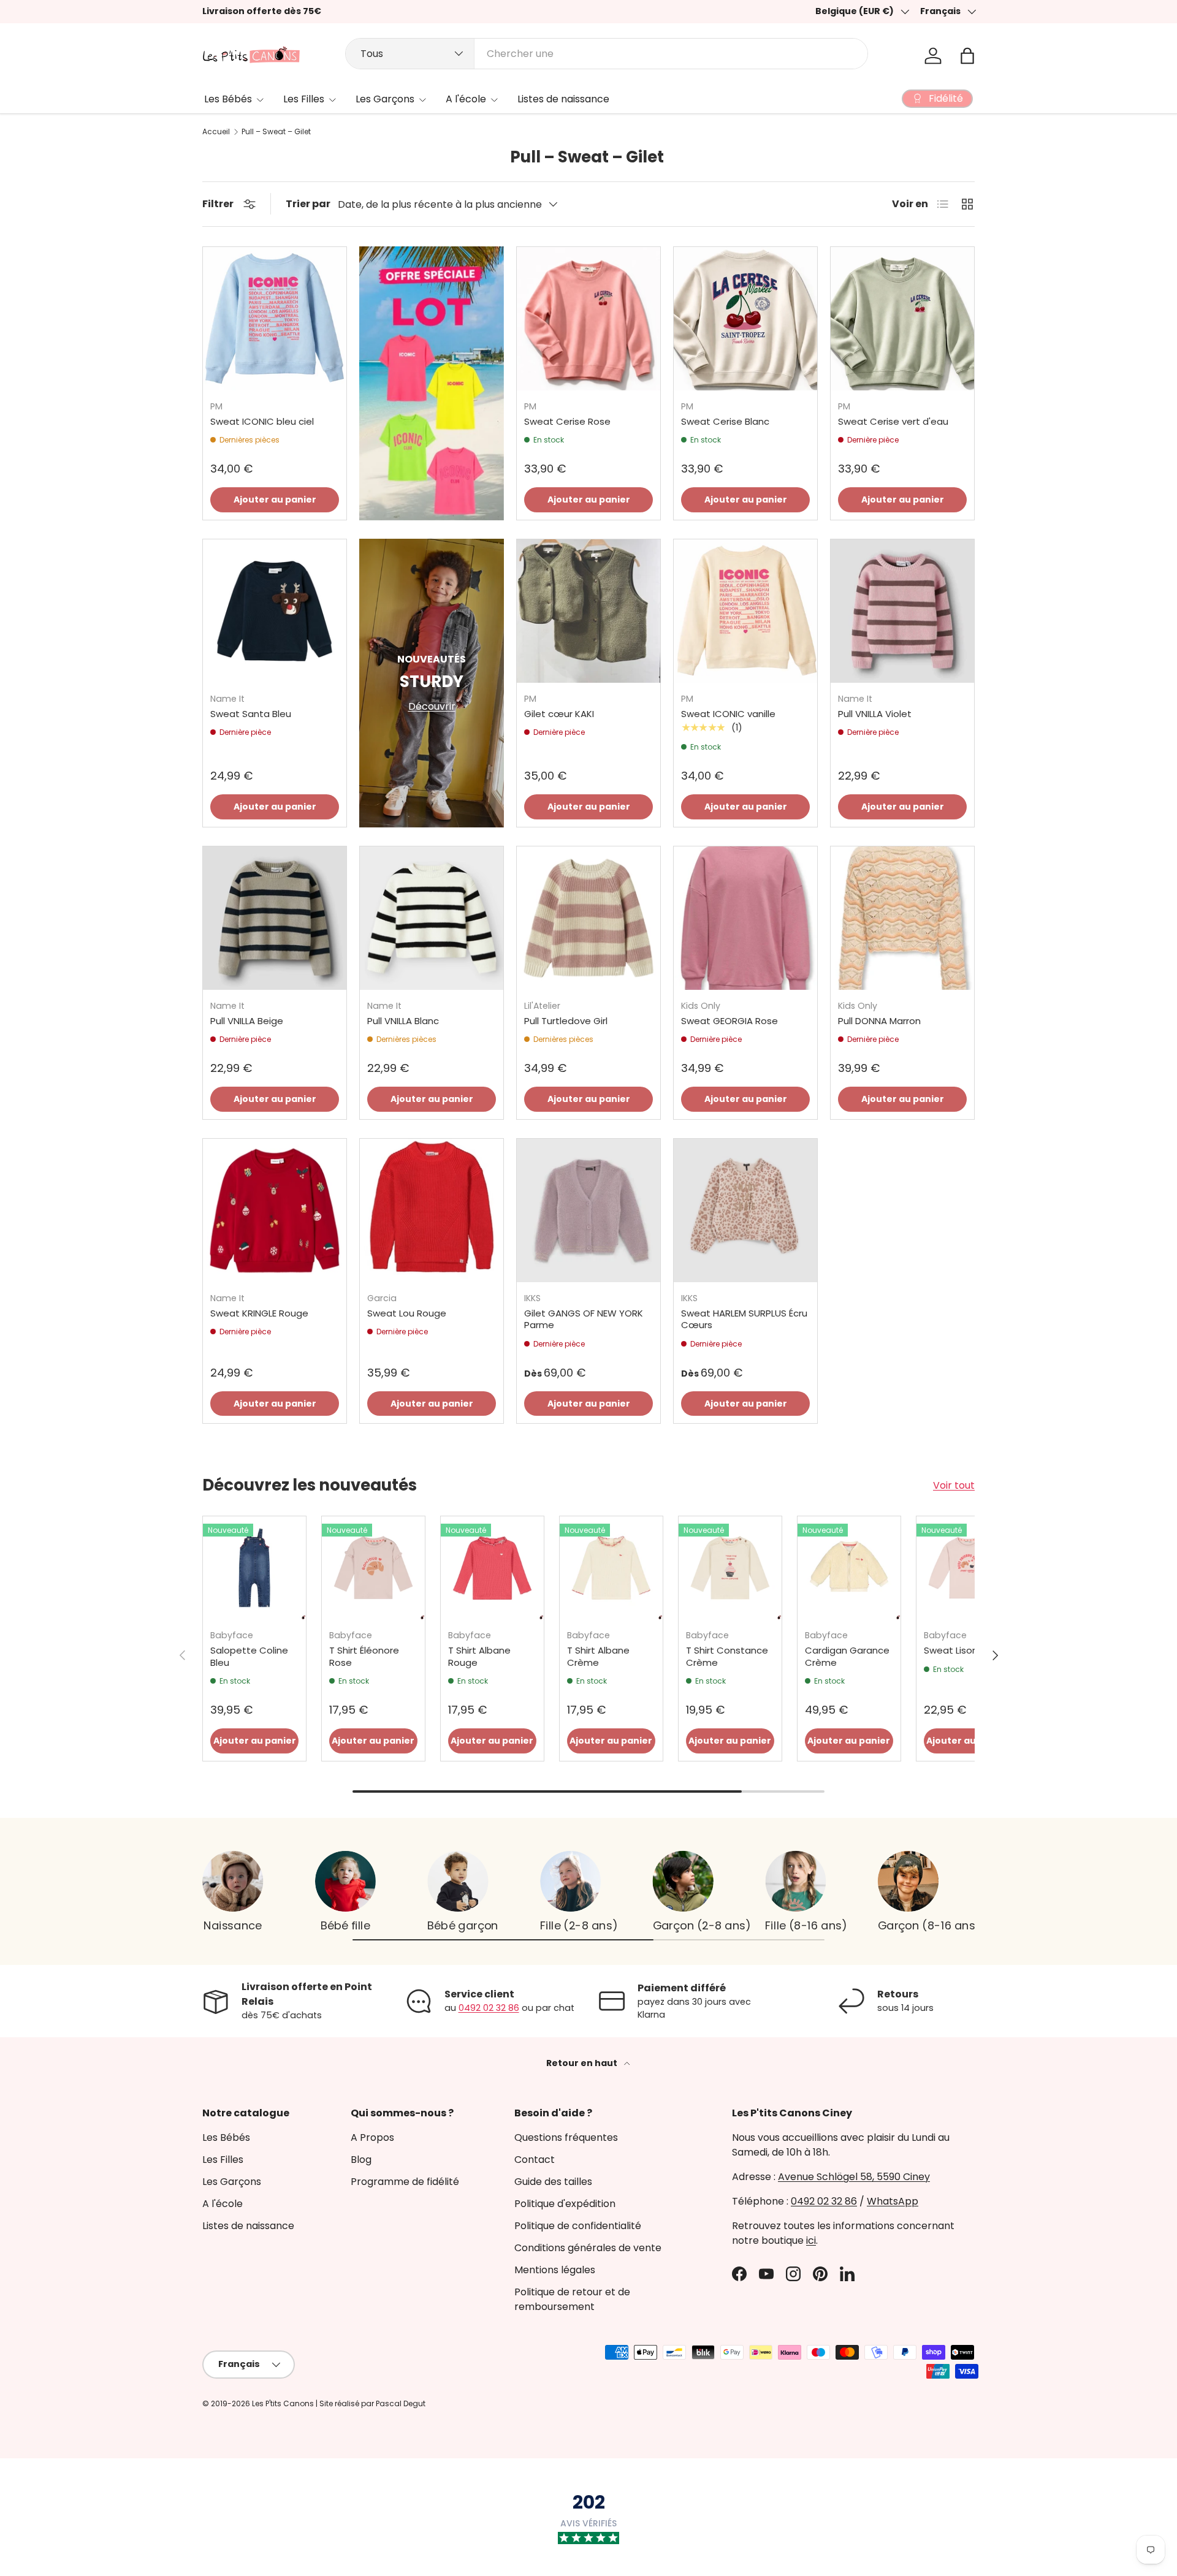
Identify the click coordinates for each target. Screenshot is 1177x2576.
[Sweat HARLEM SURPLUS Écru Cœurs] (745, 1210)
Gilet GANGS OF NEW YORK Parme (584, 1319)
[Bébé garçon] (458, 1881)
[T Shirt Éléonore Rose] (373, 1568)
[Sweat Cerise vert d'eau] (902, 319)
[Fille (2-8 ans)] (570, 1881)
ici (811, 2240)
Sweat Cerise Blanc (725, 421)
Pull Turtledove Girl (566, 1021)
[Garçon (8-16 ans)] (908, 1881)
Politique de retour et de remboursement (572, 2299)
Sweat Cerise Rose (567, 421)
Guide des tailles (553, 2182)
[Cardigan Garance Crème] (849, 1568)
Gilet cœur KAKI (559, 714)
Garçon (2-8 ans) (702, 1925)
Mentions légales (555, 2270)
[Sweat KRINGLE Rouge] (275, 1210)
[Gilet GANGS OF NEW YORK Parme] (588, 1210)
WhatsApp (893, 2201)
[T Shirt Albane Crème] (611, 1568)
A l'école (466, 99)
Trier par (308, 204)
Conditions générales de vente (588, 2248)
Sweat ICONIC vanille (728, 714)
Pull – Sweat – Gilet (276, 132)
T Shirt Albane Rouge (479, 1656)
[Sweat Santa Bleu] (275, 611)
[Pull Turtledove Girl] (588, 918)
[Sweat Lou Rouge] (432, 1210)
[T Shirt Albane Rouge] (492, 1568)
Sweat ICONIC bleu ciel (262, 421)
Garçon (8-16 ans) (929, 1925)
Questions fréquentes (566, 2137)
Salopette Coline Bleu (249, 1656)
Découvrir (432, 706)
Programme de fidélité (405, 2182)
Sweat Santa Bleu (251, 714)
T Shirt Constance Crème (727, 1656)
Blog (361, 2160)
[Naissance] (233, 1881)
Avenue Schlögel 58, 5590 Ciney (854, 2177)
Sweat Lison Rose (963, 1650)
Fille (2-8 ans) (579, 1925)
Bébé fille (345, 1925)
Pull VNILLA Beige (247, 1021)
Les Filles (304, 99)
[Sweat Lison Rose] (968, 1568)
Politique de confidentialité (578, 2226)
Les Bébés (228, 99)
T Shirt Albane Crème (598, 1656)
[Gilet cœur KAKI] (588, 611)
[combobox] (607, 54)
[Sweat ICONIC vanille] (745, 611)
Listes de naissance (563, 99)
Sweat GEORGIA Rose (729, 1021)
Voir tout (954, 1485)
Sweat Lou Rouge (407, 1313)
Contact (535, 2160)
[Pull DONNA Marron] (902, 918)
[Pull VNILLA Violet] (902, 611)
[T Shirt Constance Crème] (730, 1568)
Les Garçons (385, 99)
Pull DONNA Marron (879, 1021)
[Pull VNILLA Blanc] (432, 918)
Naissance (233, 1925)
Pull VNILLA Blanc (403, 1021)
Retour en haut (583, 2063)
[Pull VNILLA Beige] (275, 918)
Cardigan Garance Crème (847, 1656)
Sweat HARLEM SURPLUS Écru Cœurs (744, 1319)
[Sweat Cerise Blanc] (745, 319)
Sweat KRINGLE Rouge (259, 1313)
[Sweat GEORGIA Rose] (745, 918)
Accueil (216, 132)
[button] (967, 56)
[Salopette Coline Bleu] (254, 1568)
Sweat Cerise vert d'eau (893, 421)
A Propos (372, 2137)
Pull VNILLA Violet (875, 714)
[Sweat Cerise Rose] (588, 319)
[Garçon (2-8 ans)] (683, 1881)
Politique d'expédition (565, 2204)
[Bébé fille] (345, 1881)
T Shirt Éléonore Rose (364, 1656)
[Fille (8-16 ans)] (795, 1881)
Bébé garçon (463, 1925)
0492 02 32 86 (489, 2008)
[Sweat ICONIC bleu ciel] (275, 319)
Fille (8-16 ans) (806, 1925)
